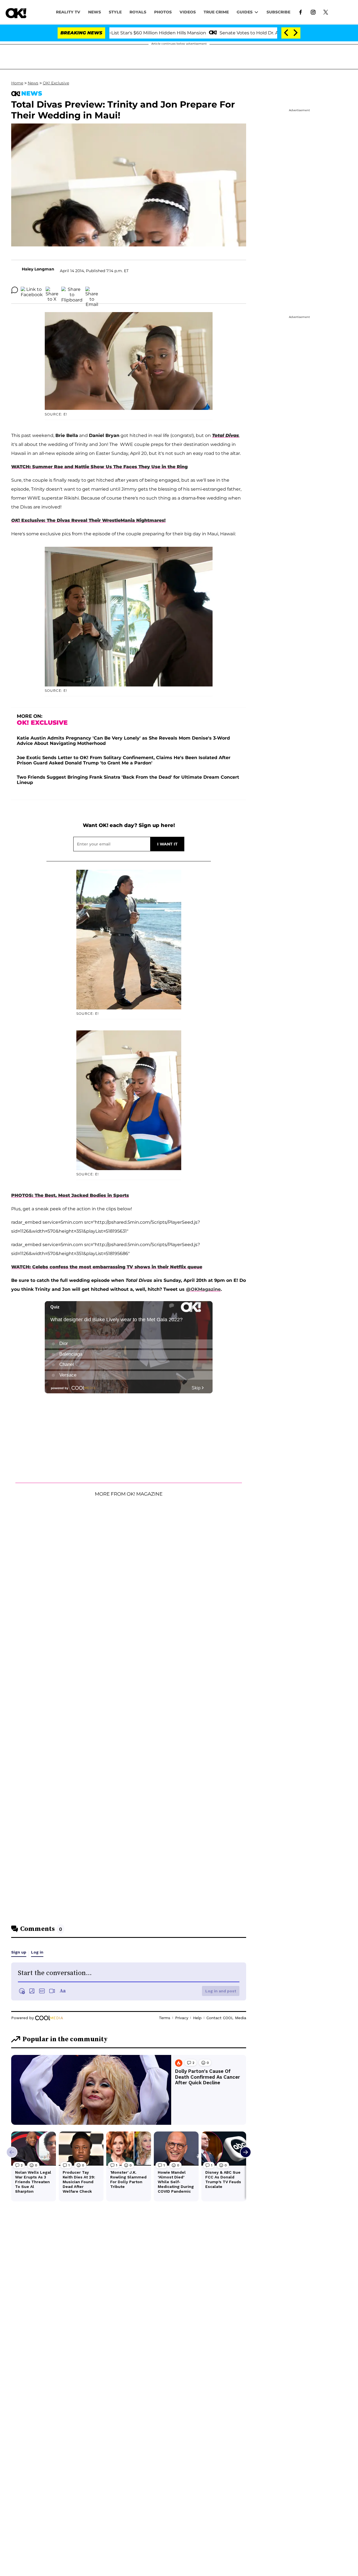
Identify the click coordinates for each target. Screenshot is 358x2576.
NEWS (95, 12)
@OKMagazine (203, 1289)
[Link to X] (326, 12)
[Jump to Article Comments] (15, 290)
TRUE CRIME (216, 12)
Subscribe (278, 12)
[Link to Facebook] (301, 12)
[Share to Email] (92, 290)
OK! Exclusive (56, 83)
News (33, 83)
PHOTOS (163, 12)
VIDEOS (188, 12)
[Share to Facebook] (32, 290)
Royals (138, 12)
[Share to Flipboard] (72, 290)
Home (17, 83)
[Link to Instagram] (313, 12)
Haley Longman (38, 269)
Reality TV (68, 12)
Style (115, 12)
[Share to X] (52, 290)
